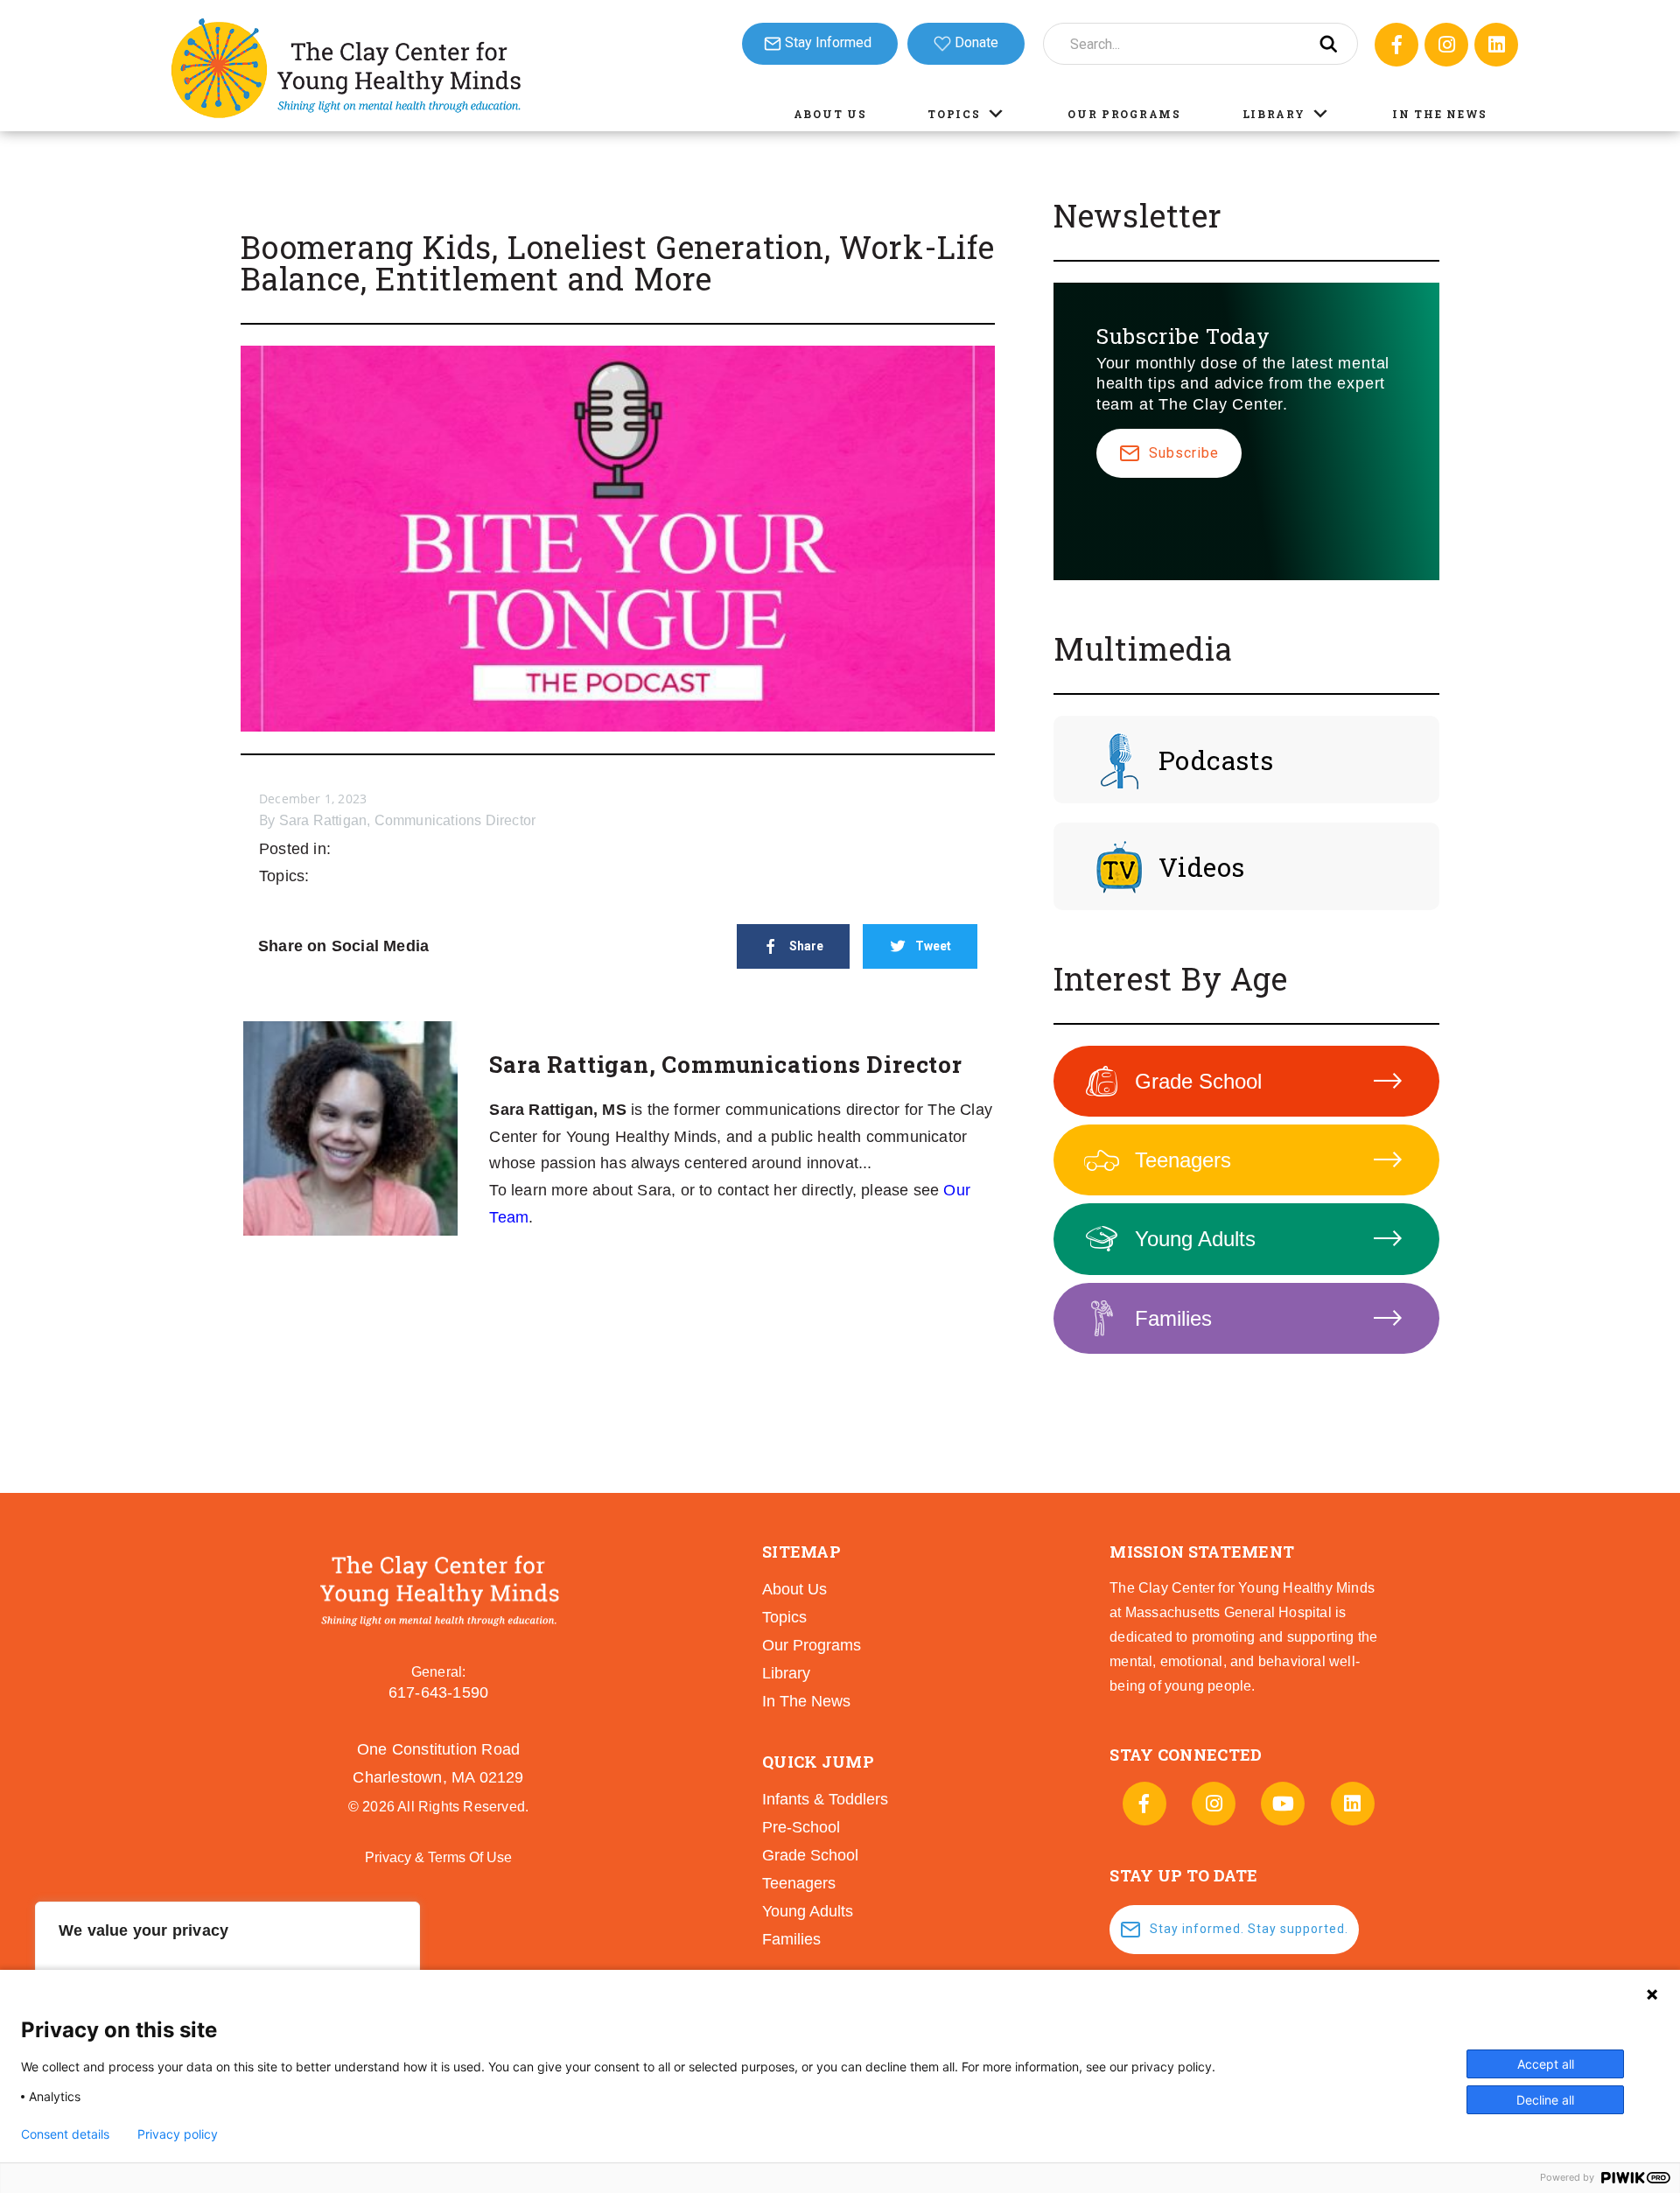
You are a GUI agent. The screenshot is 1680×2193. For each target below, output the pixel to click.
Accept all (1546, 2064)
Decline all (1545, 2100)
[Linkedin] (1496, 45)
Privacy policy (178, 2134)
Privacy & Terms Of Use (438, 1857)
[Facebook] (1396, 45)
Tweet (933, 946)
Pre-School (801, 1827)
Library (1274, 114)
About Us (830, 114)
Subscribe (1184, 453)
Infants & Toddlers (825, 1799)
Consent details (65, 2134)
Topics (954, 114)
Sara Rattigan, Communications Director (408, 820)
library (786, 1673)
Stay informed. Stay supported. (1249, 1929)
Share (806, 946)
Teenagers (1183, 1160)
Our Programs (1124, 114)
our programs (812, 1645)
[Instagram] (1446, 45)
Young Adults (1195, 1239)
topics (784, 1617)
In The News (1440, 114)
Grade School (1198, 1081)
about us (794, 1589)
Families (1173, 1318)
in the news (806, 1701)
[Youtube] (1283, 1804)
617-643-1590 (438, 1692)
